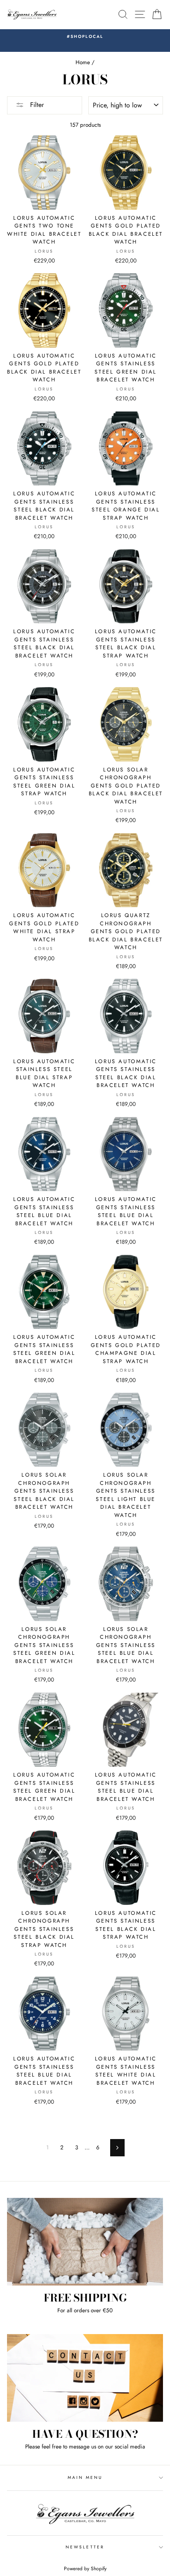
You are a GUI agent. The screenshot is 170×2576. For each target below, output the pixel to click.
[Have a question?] (85, 2378)
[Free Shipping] (85, 2242)
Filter (36, 105)
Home (83, 62)
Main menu (85, 2477)
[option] (85, 37)
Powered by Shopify (85, 2569)
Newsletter (85, 2547)
